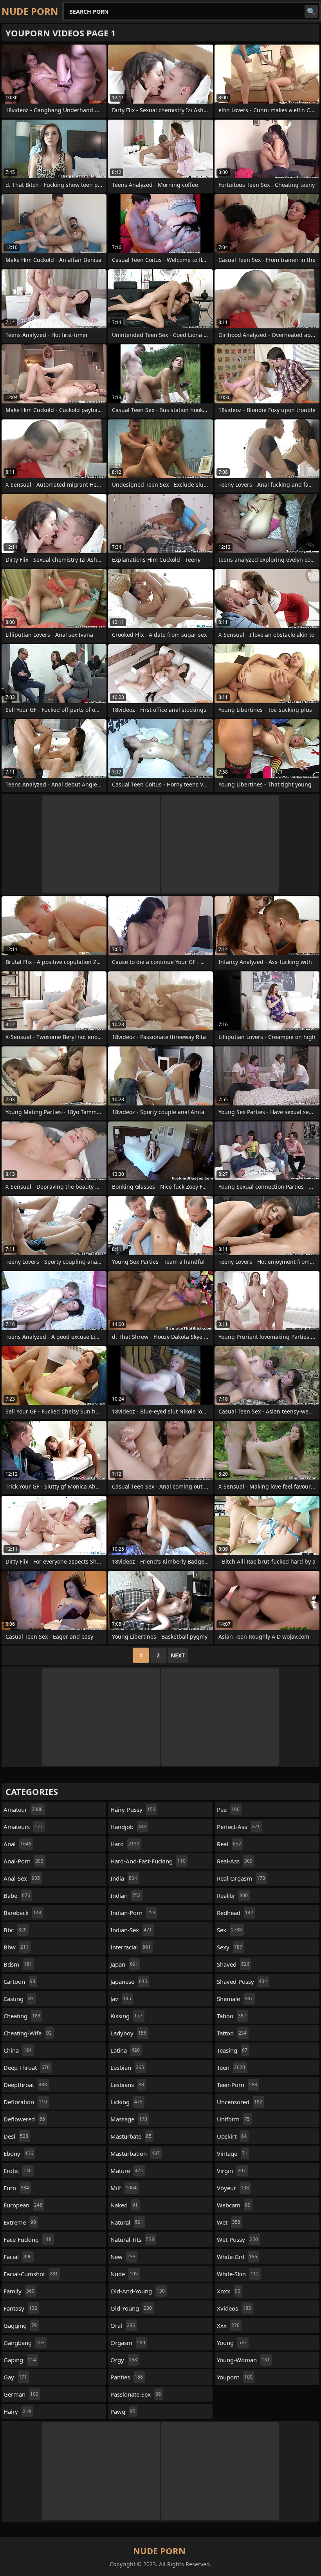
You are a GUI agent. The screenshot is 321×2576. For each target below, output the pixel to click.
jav (121, 1999)
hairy (17, 2411)
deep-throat (27, 2067)
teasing (232, 2050)
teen (231, 2067)
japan (124, 1964)
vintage (232, 2153)
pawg (123, 2411)
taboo (232, 2016)
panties (127, 2377)
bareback (23, 1913)
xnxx (229, 2291)
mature (127, 2171)
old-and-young (138, 2291)
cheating (22, 2016)
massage (129, 2119)
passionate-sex (136, 2394)
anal (17, 1844)
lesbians (127, 2085)
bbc (15, 1930)
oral (123, 2325)
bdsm (18, 1964)
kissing (126, 2016)
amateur (23, 1809)
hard (125, 1844)
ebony (18, 2153)
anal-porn (23, 1861)
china (18, 2050)
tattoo (232, 2033)
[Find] (311, 11)
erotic (18, 2171)
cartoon (19, 1981)
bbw (16, 1947)
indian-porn (133, 1913)
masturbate (131, 2136)
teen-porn (237, 2085)
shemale (235, 1999)
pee (228, 1809)
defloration (25, 2102)
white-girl (237, 2257)
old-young (131, 2308)
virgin (231, 2171)
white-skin (238, 2274)
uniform (233, 2119)
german (21, 2394)
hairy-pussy (133, 1809)
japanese (129, 1981)
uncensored (240, 2102)
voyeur (233, 2188)
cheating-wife (28, 2033)
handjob (128, 1827)
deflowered (24, 2119)
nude (124, 2274)
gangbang (24, 2343)
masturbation (135, 2153)
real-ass (235, 1861)
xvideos (234, 2308)
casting (19, 1999)
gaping (20, 2360)
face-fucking (28, 2239)
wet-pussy (237, 2239)
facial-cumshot (31, 2274)
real (229, 1844)
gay (15, 2377)
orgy (124, 2360)
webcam (234, 2205)
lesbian (127, 2067)
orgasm (128, 2343)
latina (125, 2050)
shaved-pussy (242, 1981)
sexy (230, 1947)
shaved (233, 1964)
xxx (228, 2325)
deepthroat (25, 2085)
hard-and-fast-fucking (148, 1861)
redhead (235, 1913)
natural (127, 2222)
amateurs (23, 1827)
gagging (20, 2325)
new (123, 2257)
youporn (235, 2377)
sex (229, 1930)
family (19, 2291)
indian (125, 1895)
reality (232, 1895)
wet (229, 2222)
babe (17, 1895)
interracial (131, 1947)
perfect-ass (238, 1827)
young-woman (243, 2360)
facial (18, 2257)
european (23, 2205)
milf (124, 2188)
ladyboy (128, 2033)
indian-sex (131, 1930)
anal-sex (22, 1878)
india (124, 1878)
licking (126, 2102)
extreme (20, 2222)
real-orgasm (241, 1878)
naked (124, 2205)
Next (178, 1655)
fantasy (20, 2308)
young (232, 2343)
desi (16, 2136)
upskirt (232, 2136)
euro (16, 2188)
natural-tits (132, 2239)
